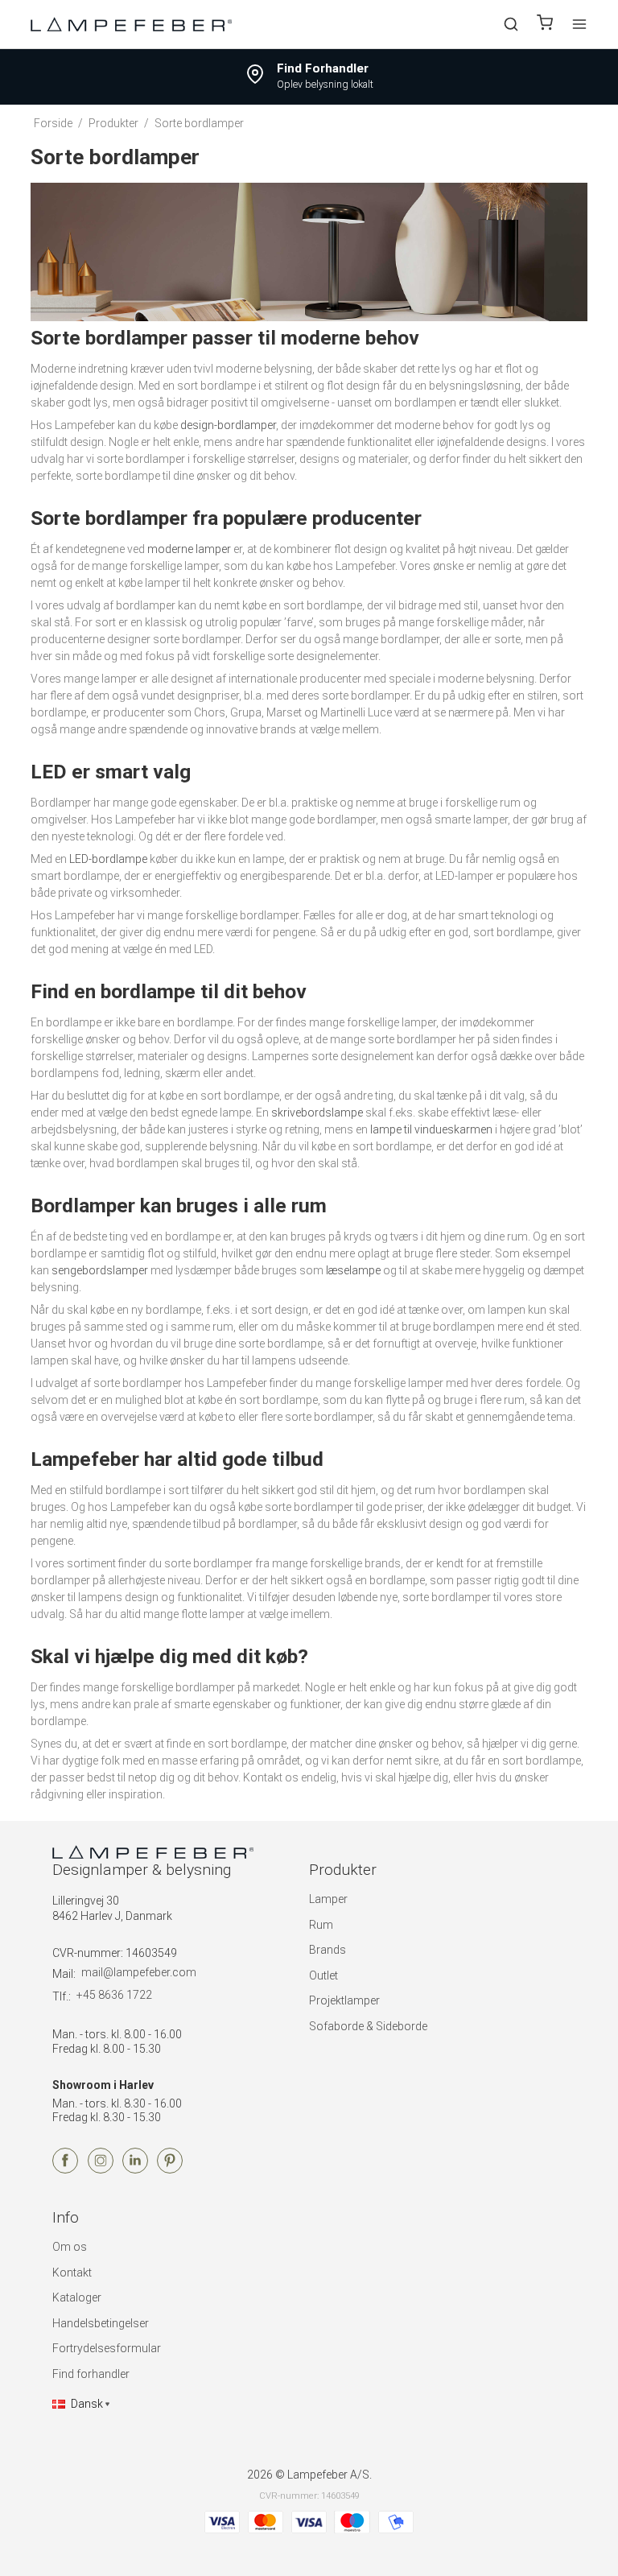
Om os (70, 2247)
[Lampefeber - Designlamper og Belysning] (131, 24)
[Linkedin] (135, 2169)
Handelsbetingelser (101, 2323)
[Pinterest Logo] (170, 2169)
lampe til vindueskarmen (431, 1129)
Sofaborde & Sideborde (368, 2026)
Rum (321, 1925)
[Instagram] (101, 2169)
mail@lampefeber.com (139, 1972)
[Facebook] (65, 2169)
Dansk (87, 2404)
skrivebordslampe (317, 1113)
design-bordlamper (228, 425)
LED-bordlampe (108, 859)
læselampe (353, 1270)
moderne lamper (189, 549)
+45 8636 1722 (114, 1995)
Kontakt (72, 2273)
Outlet (323, 1975)
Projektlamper (344, 2000)
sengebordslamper (100, 1270)
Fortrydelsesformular (107, 2348)
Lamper (328, 1899)
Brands (328, 1950)
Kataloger (77, 2297)
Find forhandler (91, 2374)
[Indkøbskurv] (545, 25)
